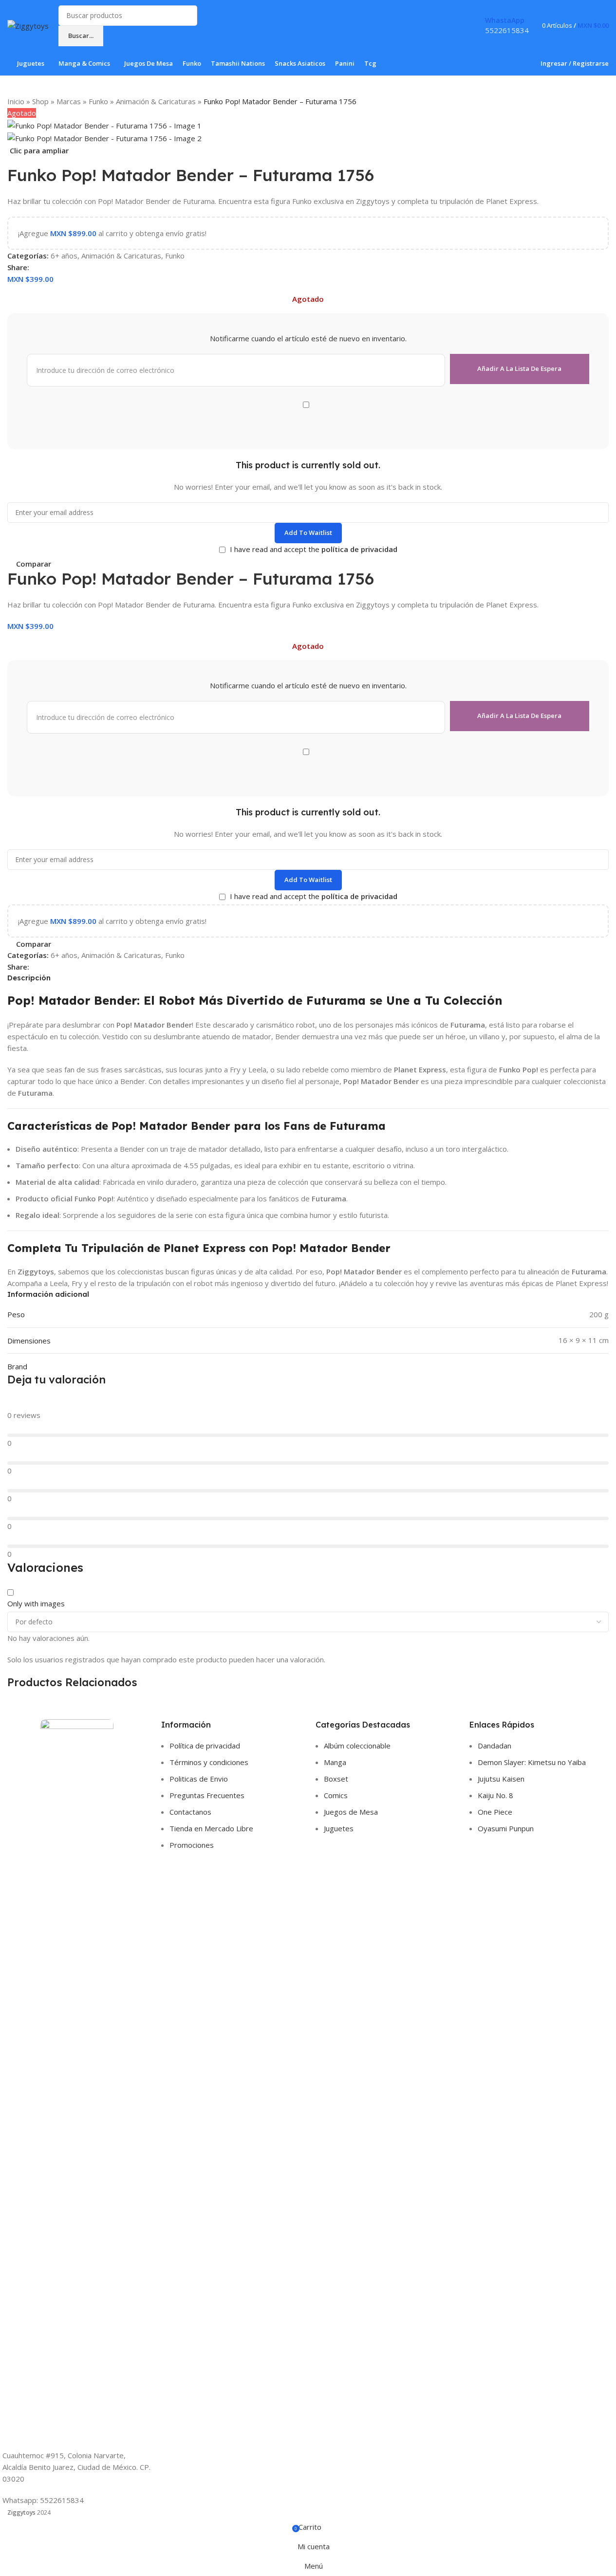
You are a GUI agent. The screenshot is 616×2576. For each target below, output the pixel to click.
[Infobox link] (308, 38)
